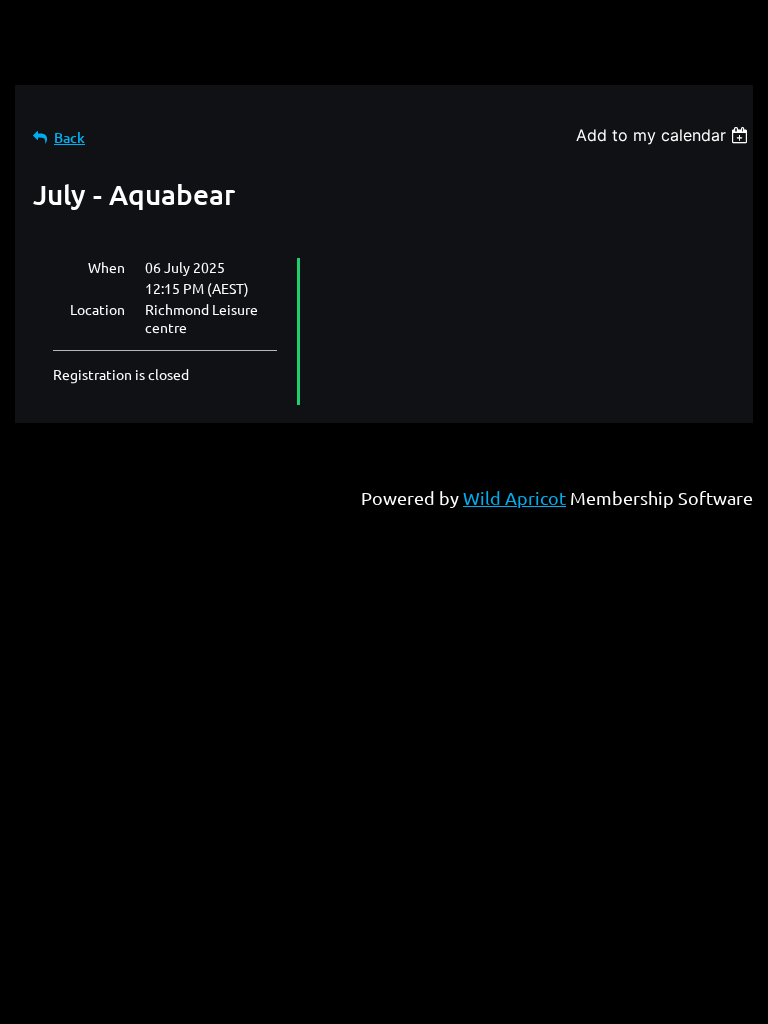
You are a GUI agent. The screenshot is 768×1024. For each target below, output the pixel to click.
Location (97, 309)
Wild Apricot (514, 497)
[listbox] (664, 135)
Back (69, 137)
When (106, 267)
